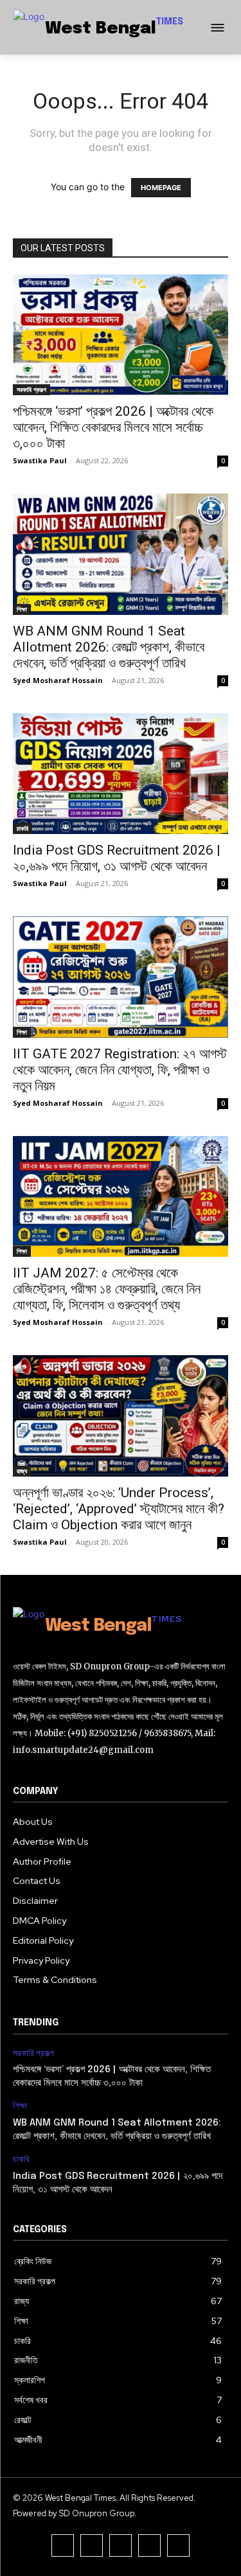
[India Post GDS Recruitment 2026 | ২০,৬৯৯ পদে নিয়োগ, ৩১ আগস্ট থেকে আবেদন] (121, 774)
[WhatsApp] (63, 2545)
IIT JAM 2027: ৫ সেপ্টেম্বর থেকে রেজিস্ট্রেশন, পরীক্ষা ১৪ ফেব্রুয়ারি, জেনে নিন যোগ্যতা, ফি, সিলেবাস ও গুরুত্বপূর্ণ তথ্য (107, 1289)
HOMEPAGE (161, 188)
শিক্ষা (22, 609)
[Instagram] (121, 2545)
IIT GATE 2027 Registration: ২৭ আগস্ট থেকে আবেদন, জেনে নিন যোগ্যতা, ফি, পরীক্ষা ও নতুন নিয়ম (120, 1070)
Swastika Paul (40, 460)
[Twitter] (149, 2545)
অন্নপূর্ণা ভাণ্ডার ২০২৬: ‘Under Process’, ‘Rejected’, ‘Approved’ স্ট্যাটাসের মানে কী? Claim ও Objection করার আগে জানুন (119, 1509)
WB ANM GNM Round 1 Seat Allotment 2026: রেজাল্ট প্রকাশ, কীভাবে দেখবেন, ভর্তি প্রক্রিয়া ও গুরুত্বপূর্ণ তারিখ (109, 647)
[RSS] (178, 2545)
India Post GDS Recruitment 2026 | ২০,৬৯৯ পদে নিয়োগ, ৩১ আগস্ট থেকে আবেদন (117, 858)
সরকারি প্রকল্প (31, 389)
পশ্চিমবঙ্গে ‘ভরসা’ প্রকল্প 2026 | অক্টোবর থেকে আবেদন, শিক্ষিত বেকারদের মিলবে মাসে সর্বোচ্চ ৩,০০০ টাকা (113, 427)
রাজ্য (22, 1471)
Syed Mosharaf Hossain (58, 680)
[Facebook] (92, 2545)
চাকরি (22, 828)
